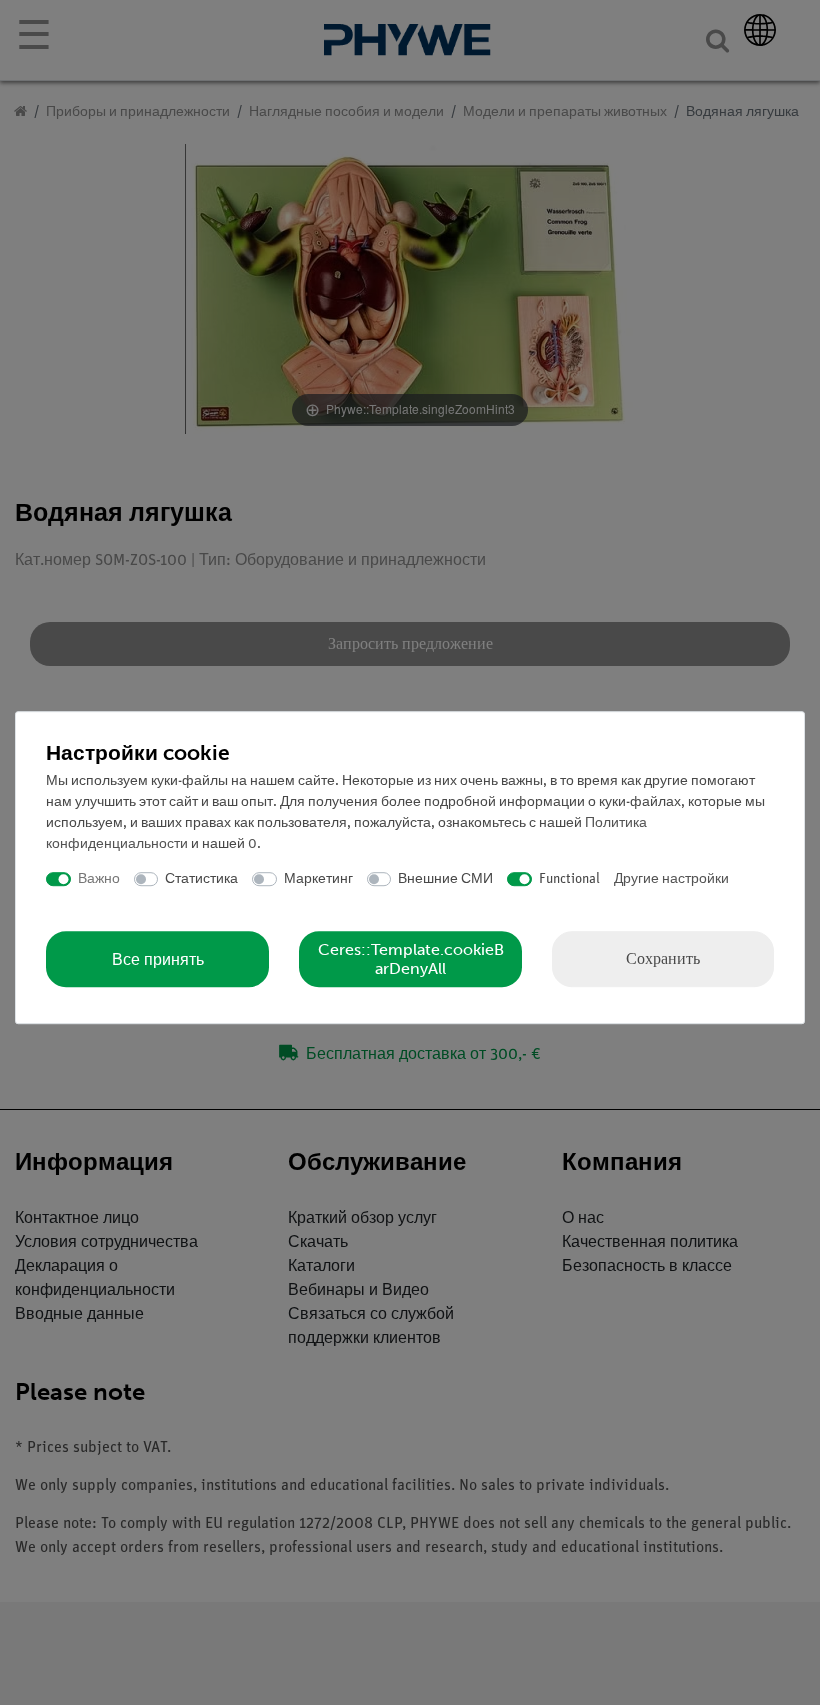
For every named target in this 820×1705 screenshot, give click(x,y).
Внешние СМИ (445, 879)
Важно (99, 879)
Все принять (158, 959)
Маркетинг (318, 879)
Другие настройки (671, 879)
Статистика (201, 879)
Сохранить (663, 958)
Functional (569, 879)
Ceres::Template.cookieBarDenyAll (411, 959)
